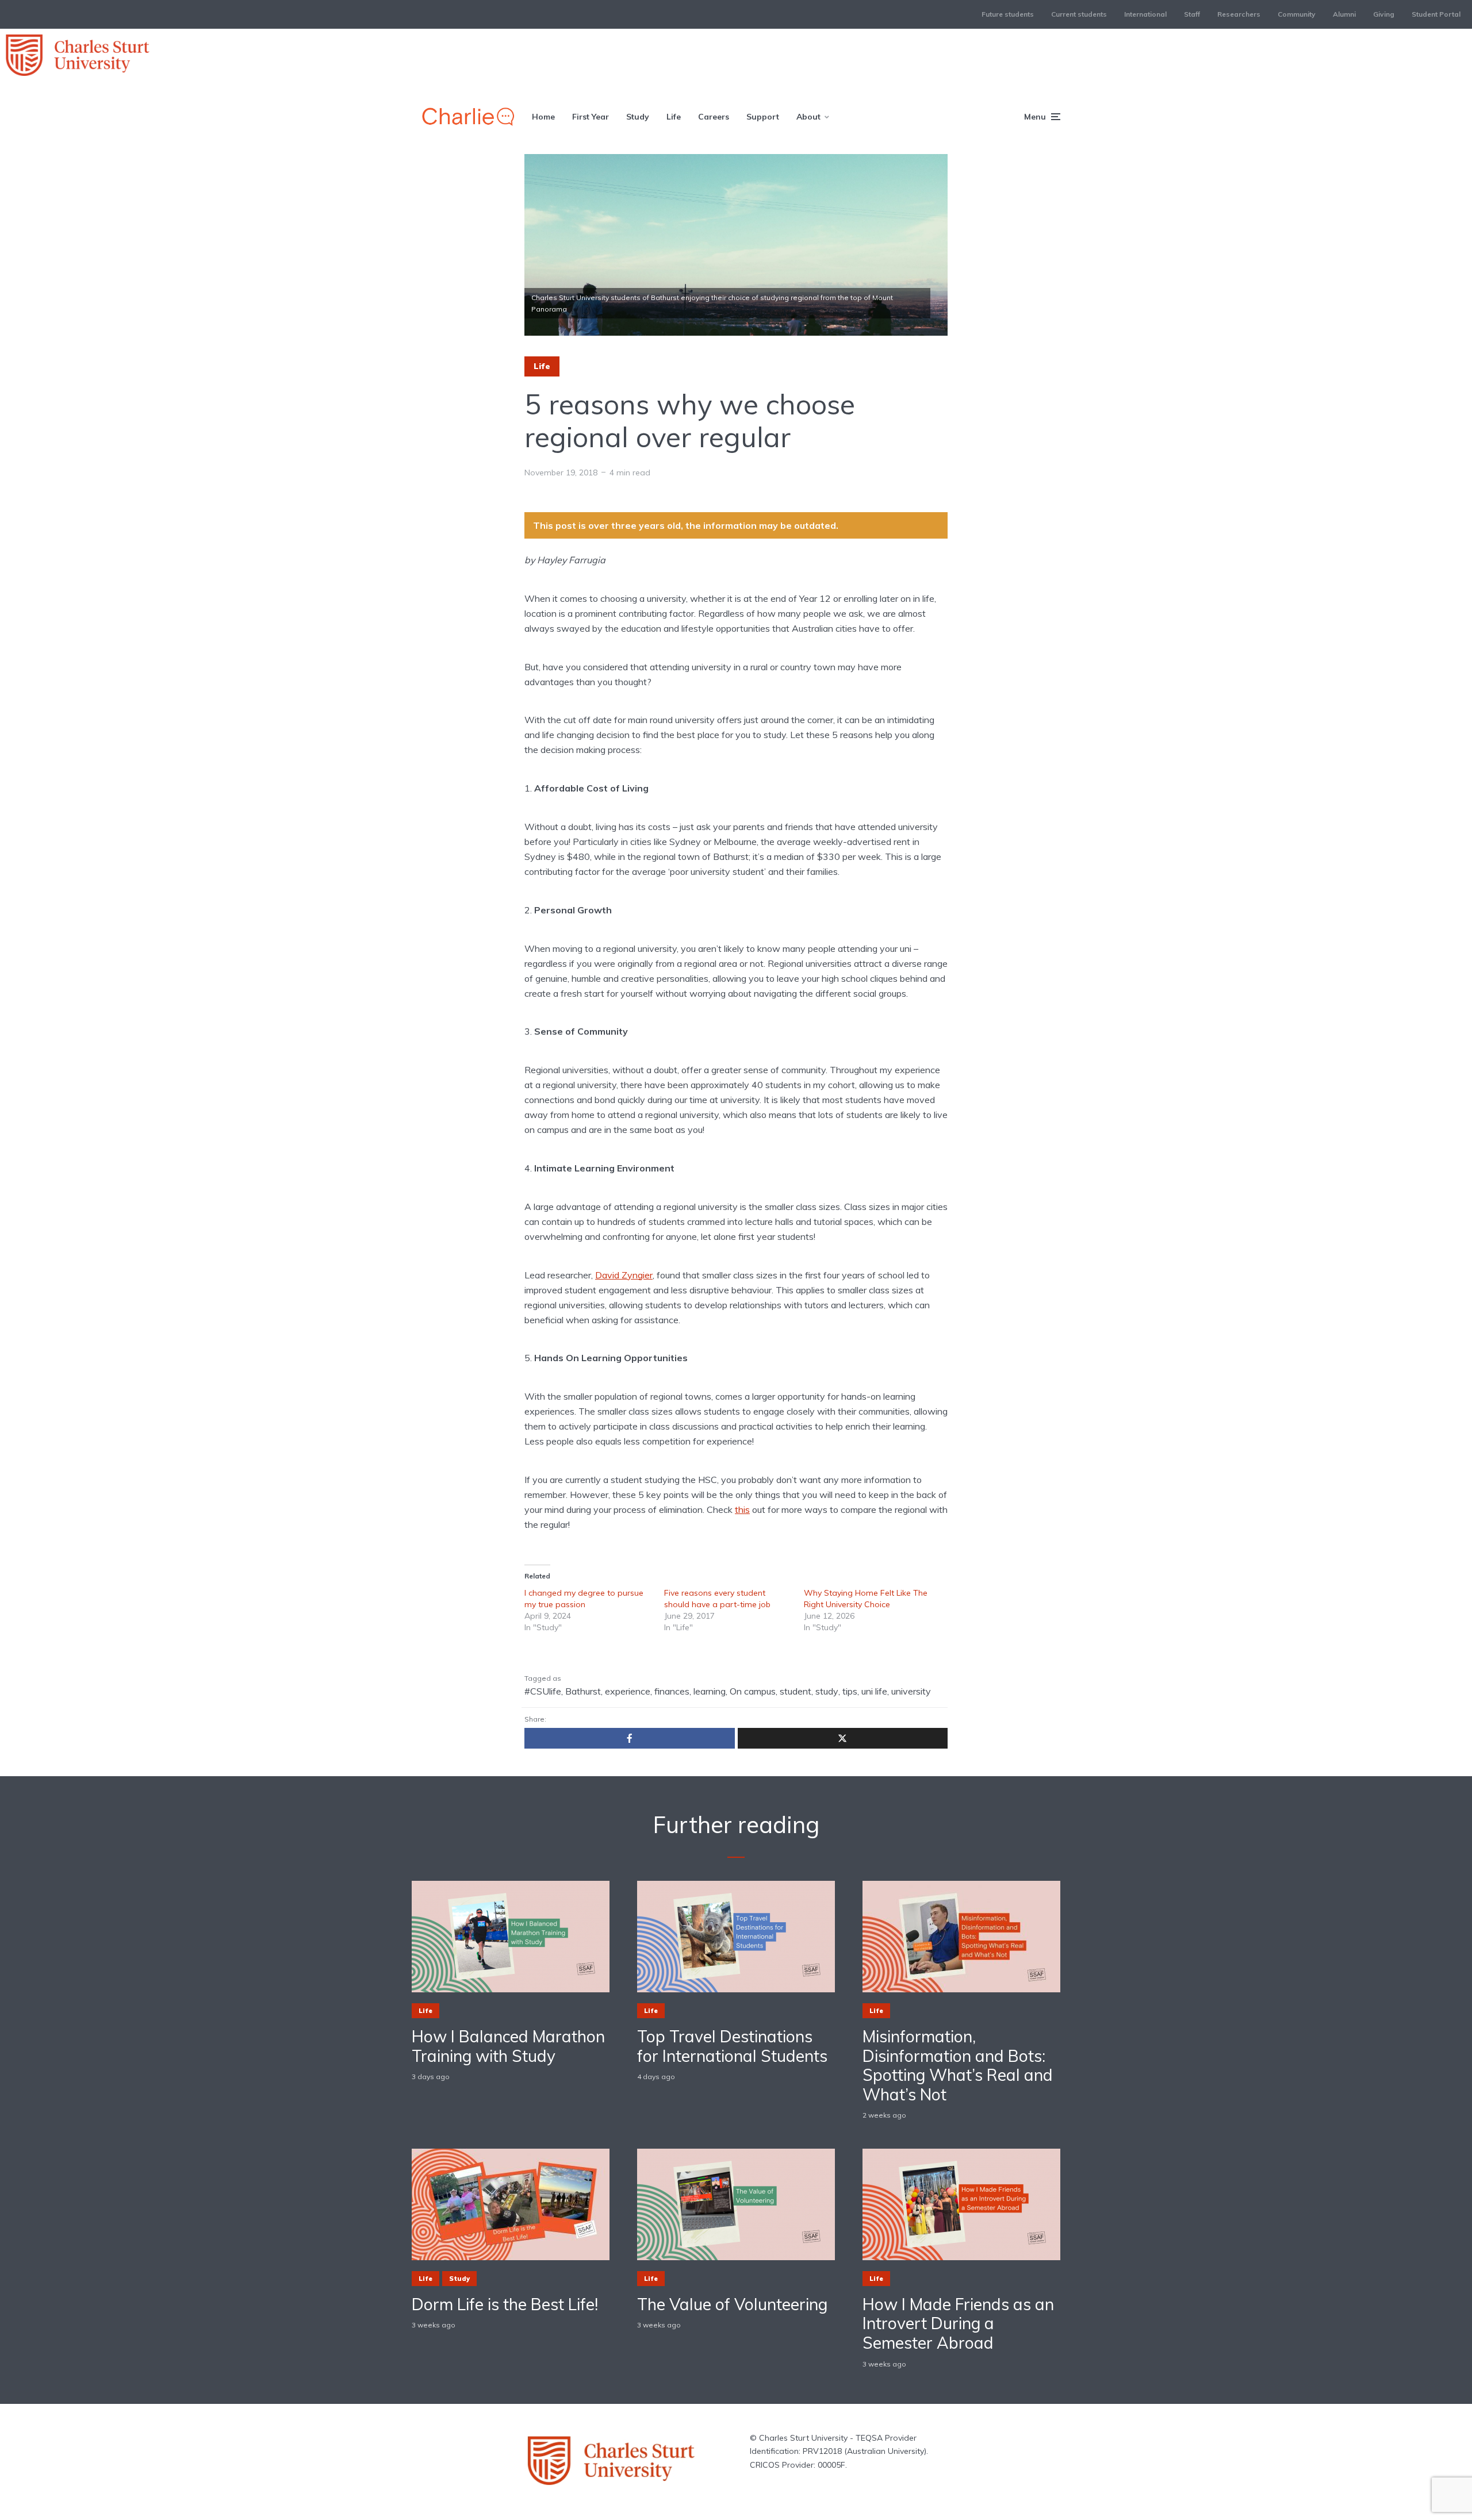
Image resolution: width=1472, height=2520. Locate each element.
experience (628, 1691)
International (1145, 14)
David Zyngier (624, 1275)
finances (672, 1691)
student (796, 1691)
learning (710, 1691)
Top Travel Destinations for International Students (732, 2046)
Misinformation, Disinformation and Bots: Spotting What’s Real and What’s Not (958, 2065)
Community (1297, 14)
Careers (714, 117)
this (742, 1509)
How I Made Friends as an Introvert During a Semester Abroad (958, 2324)
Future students (1008, 14)
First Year (591, 117)
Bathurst (583, 1691)
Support (763, 117)
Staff (1192, 14)
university (911, 1691)
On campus (753, 1691)
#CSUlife (543, 1691)
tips (850, 1691)
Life (674, 117)
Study (638, 117)
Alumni (1344, 14)
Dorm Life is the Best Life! (505, 2304)
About (808, 117)
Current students (1079, 14)
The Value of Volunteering (732, 2304)
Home (543, 117)
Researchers (1239, 14)
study (827, 1691)
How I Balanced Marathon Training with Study (508, 2046)
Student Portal (1436, 14)
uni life (874, 1691)
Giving (1384, 14)
